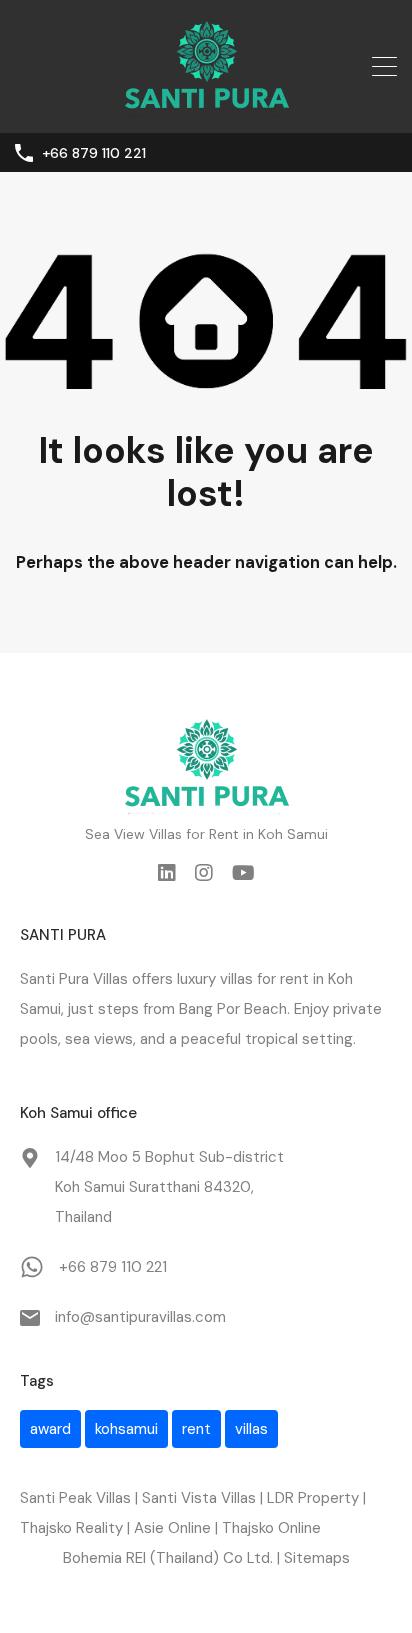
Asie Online (172, 1528)
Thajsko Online (271, 1528)
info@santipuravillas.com (140, 1317)
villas (251, 1429)
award (50, 1429)
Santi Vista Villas (199, 1498)
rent (294, 979)
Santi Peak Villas (75, 1498)
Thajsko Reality (71, 1528)
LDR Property (313, 1498)
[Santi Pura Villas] (206, 109)
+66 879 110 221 (94, 153)
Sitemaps (317, 1558)
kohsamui (126, 1429)
